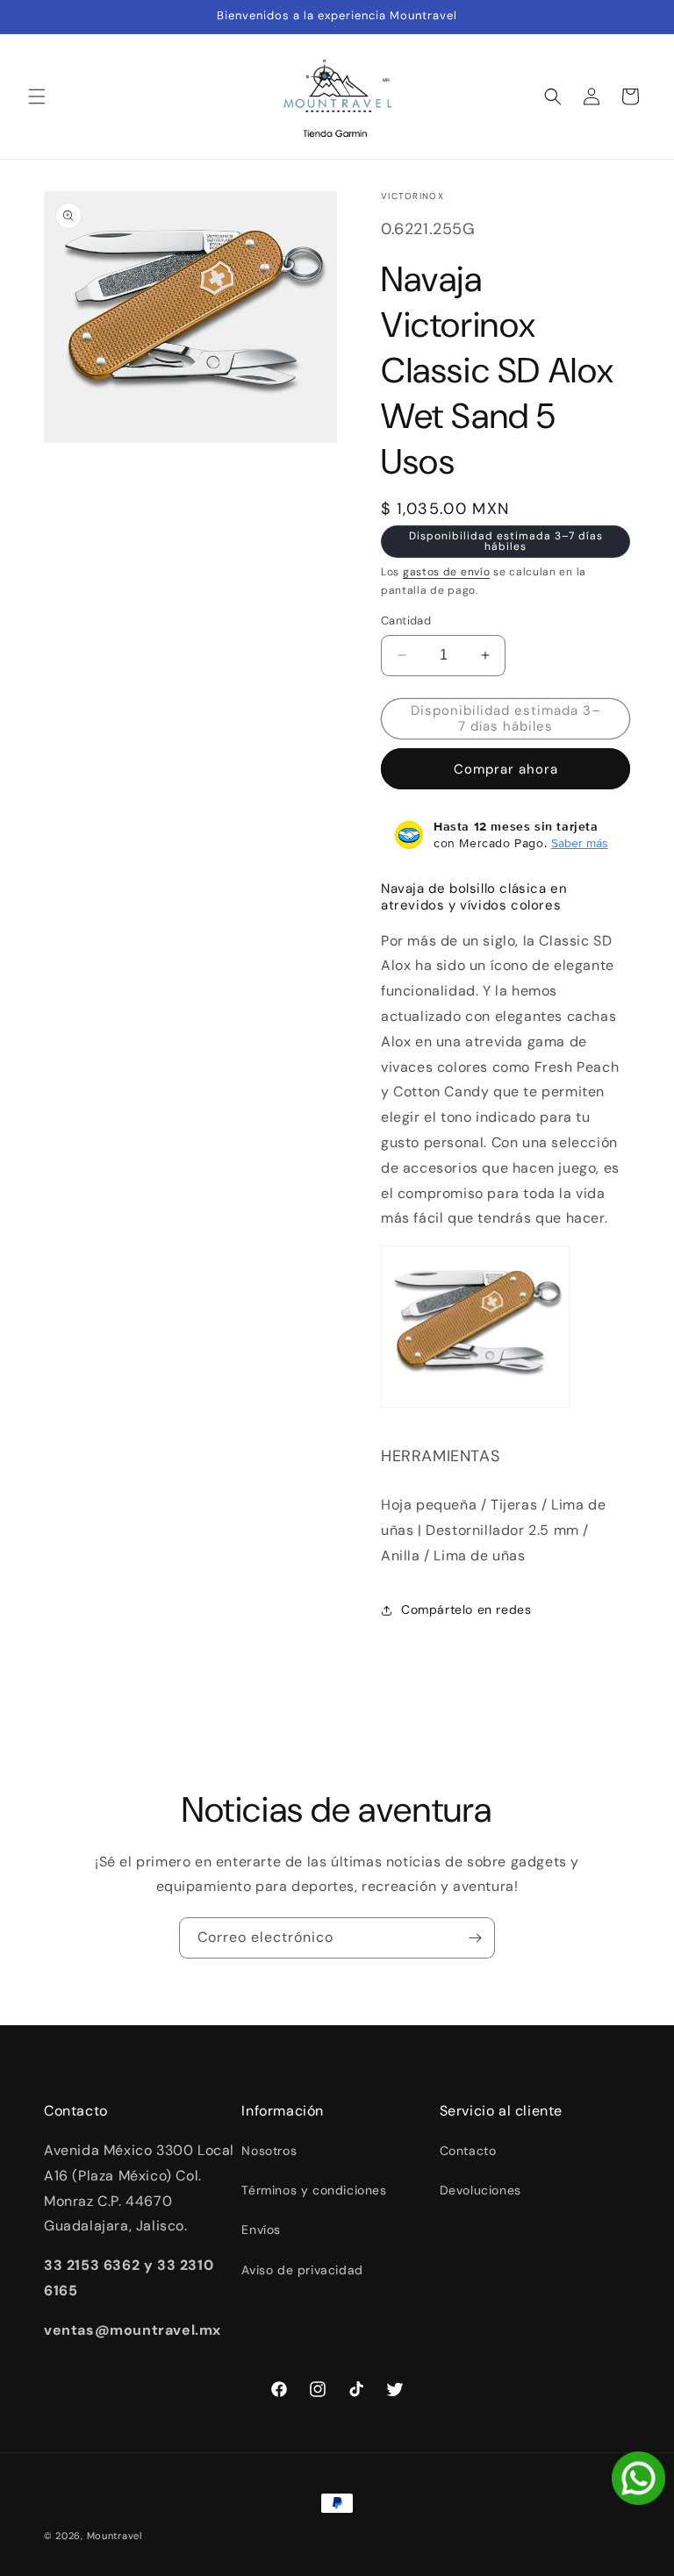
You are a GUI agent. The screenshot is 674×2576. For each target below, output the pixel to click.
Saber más (580, 843)
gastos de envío (447, 572)
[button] (37, 96)
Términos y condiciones (314, 2190)
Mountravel (115, 2536)
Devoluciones (480, 2190)
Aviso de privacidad (302, 2270)
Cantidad (406, 621)
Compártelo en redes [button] (466, 1609)
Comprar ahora (506, 769)
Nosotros (269, 2151)
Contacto (468, 2151)
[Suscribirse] (475, 1938)
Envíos (261, 2230)
